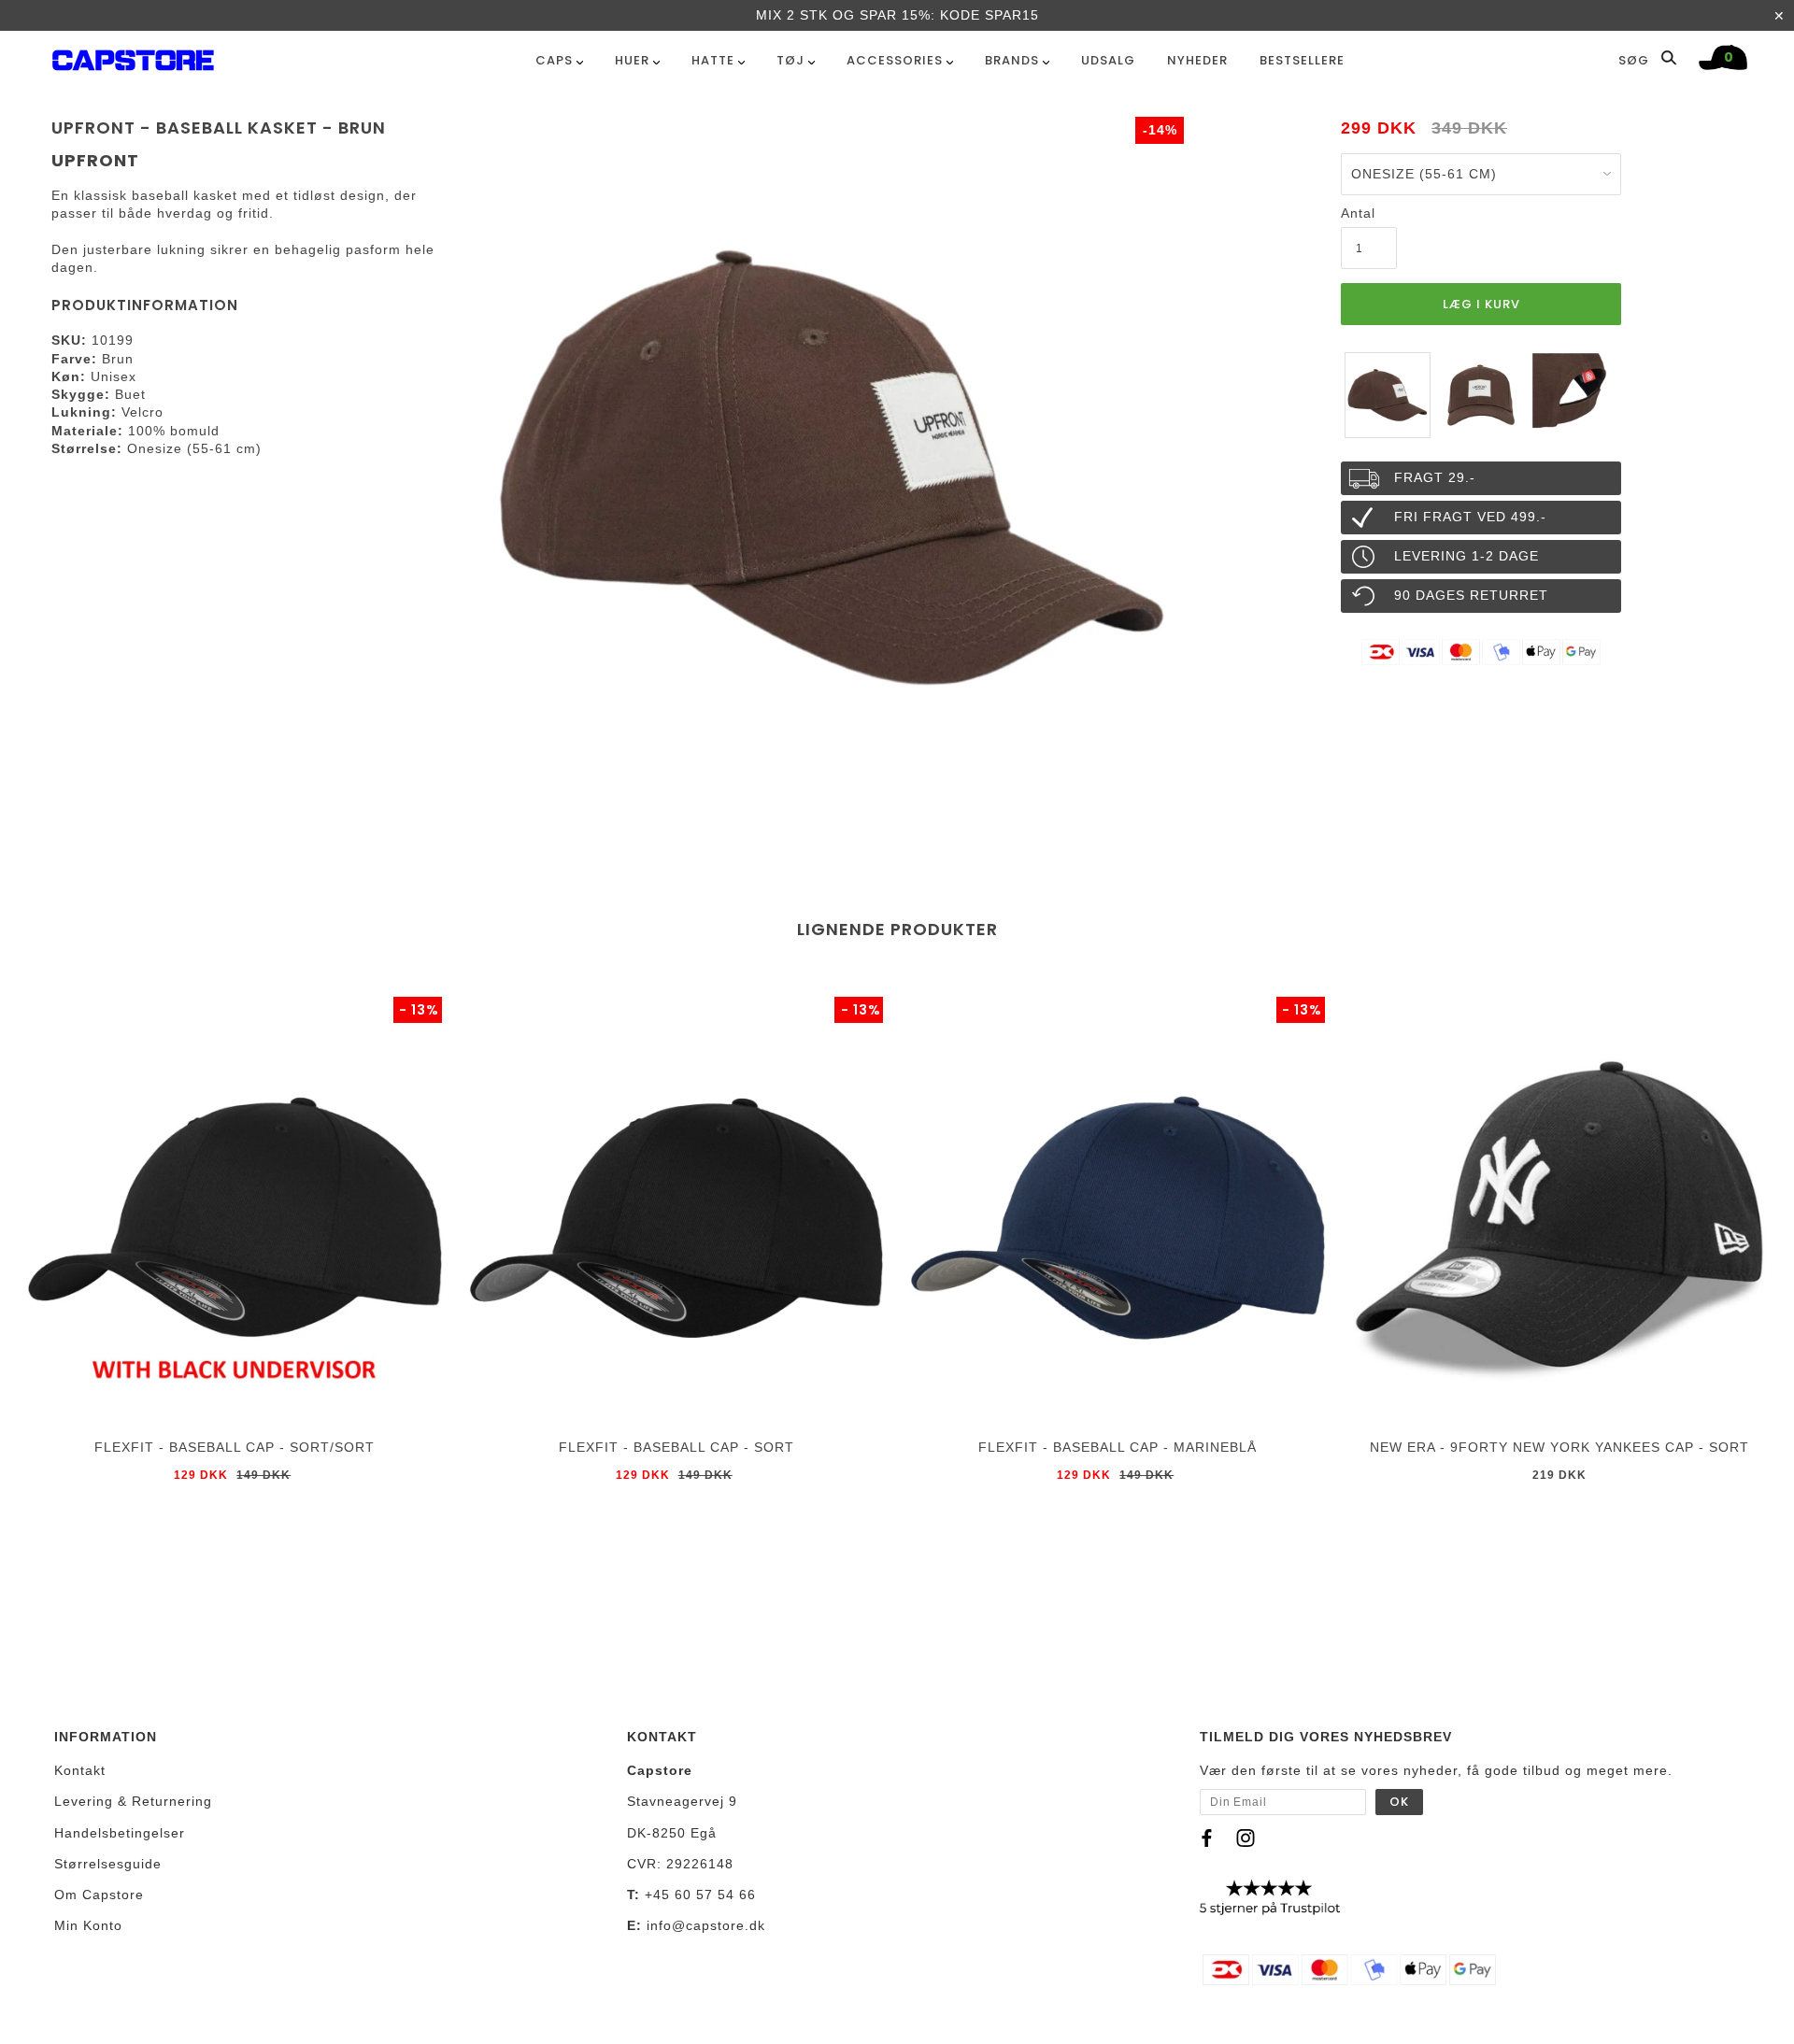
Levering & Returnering (133, 1801)
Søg (1636, 60)
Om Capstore (99, 1895)
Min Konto (88, 1925)
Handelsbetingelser (120, 1833)
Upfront (95, 160)
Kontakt (80, 1770)
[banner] (133, 57)
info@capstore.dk (706, 1925)
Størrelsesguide (108, 1864)
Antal (1358, 213)
